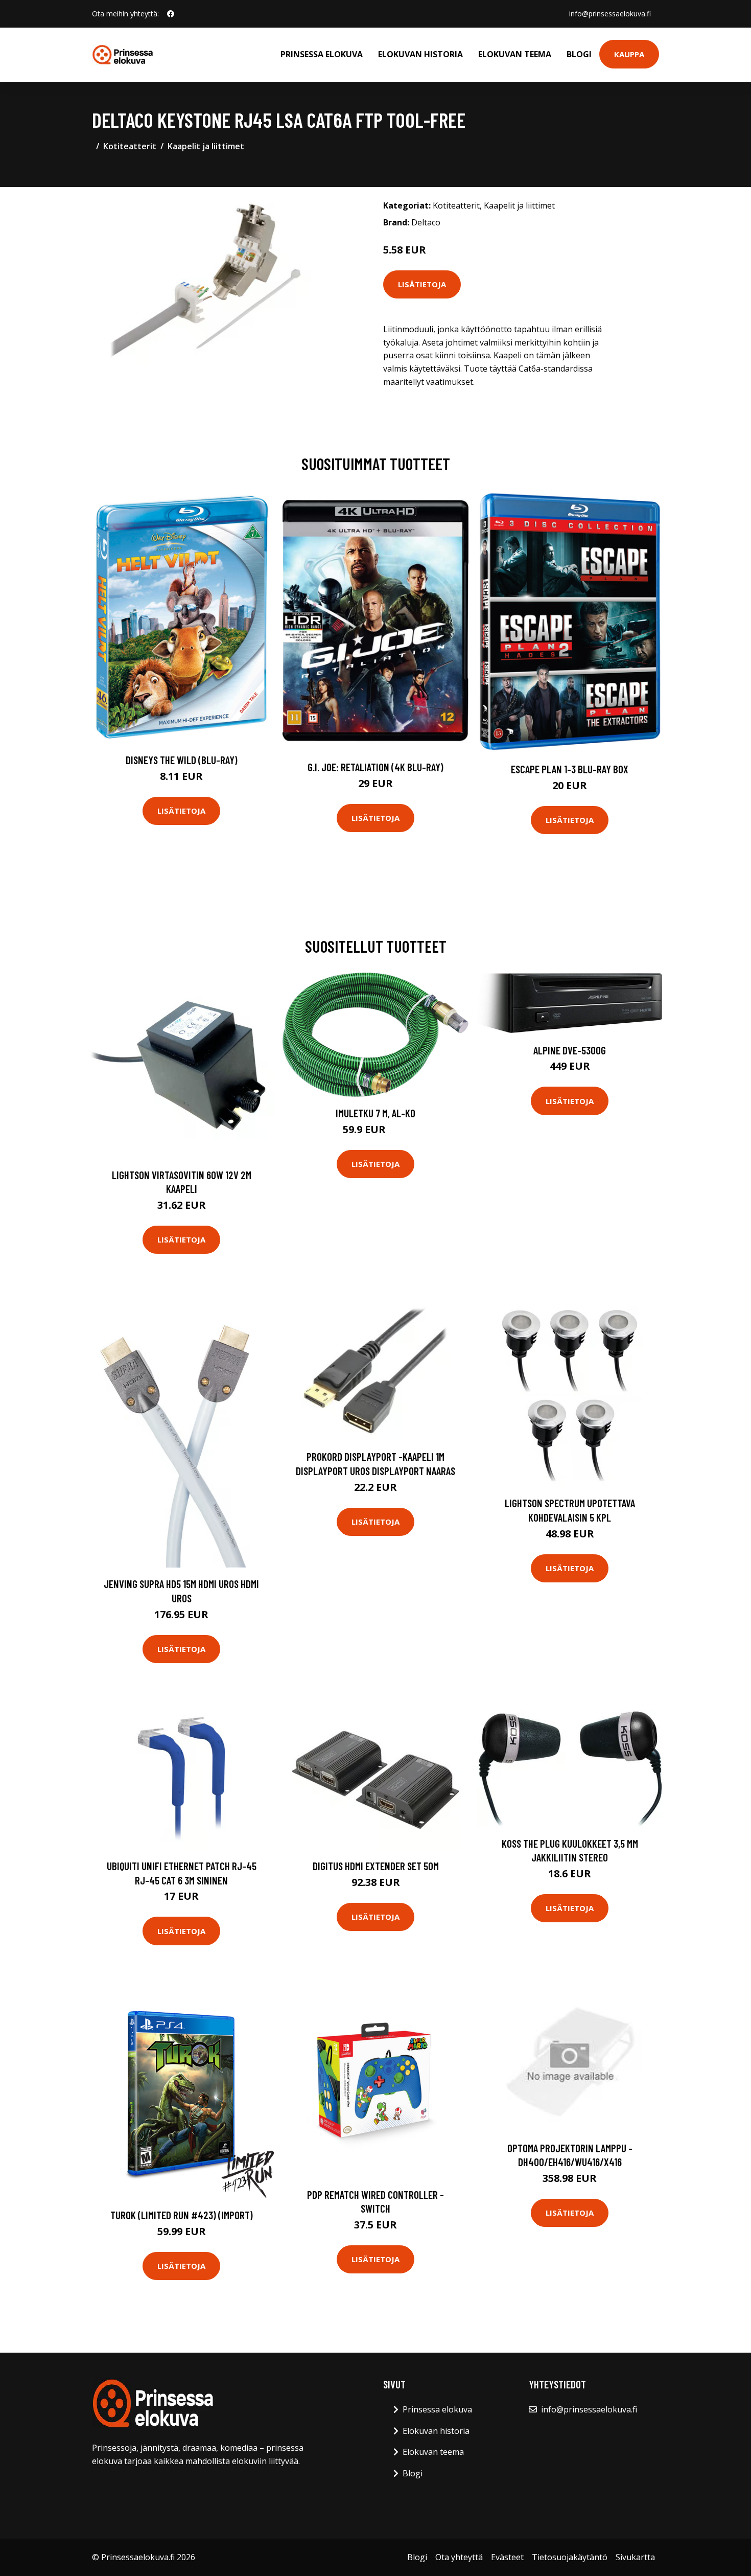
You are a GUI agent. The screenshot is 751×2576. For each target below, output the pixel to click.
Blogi (579, 54)
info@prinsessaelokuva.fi (610, 14)
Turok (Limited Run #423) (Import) (182, 2215)
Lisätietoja (422, 284)
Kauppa (629, 54)
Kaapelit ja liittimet (206, 146)
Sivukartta (635, 2557)
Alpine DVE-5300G (570, 1050)
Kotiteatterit (130, 146)
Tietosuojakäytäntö (570, 2557)
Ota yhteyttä (459, 2557)
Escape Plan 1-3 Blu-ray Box (570, 769)
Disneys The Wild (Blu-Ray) (182, 760)
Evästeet (507, 2557)
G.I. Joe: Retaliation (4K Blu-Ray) (375, 767)
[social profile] (171, 14)
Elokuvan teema (515, 54)
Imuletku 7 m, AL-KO (375, 1113)
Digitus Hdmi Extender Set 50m (376, 1866)
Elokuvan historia (420, 54)
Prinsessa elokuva (322, 54)
